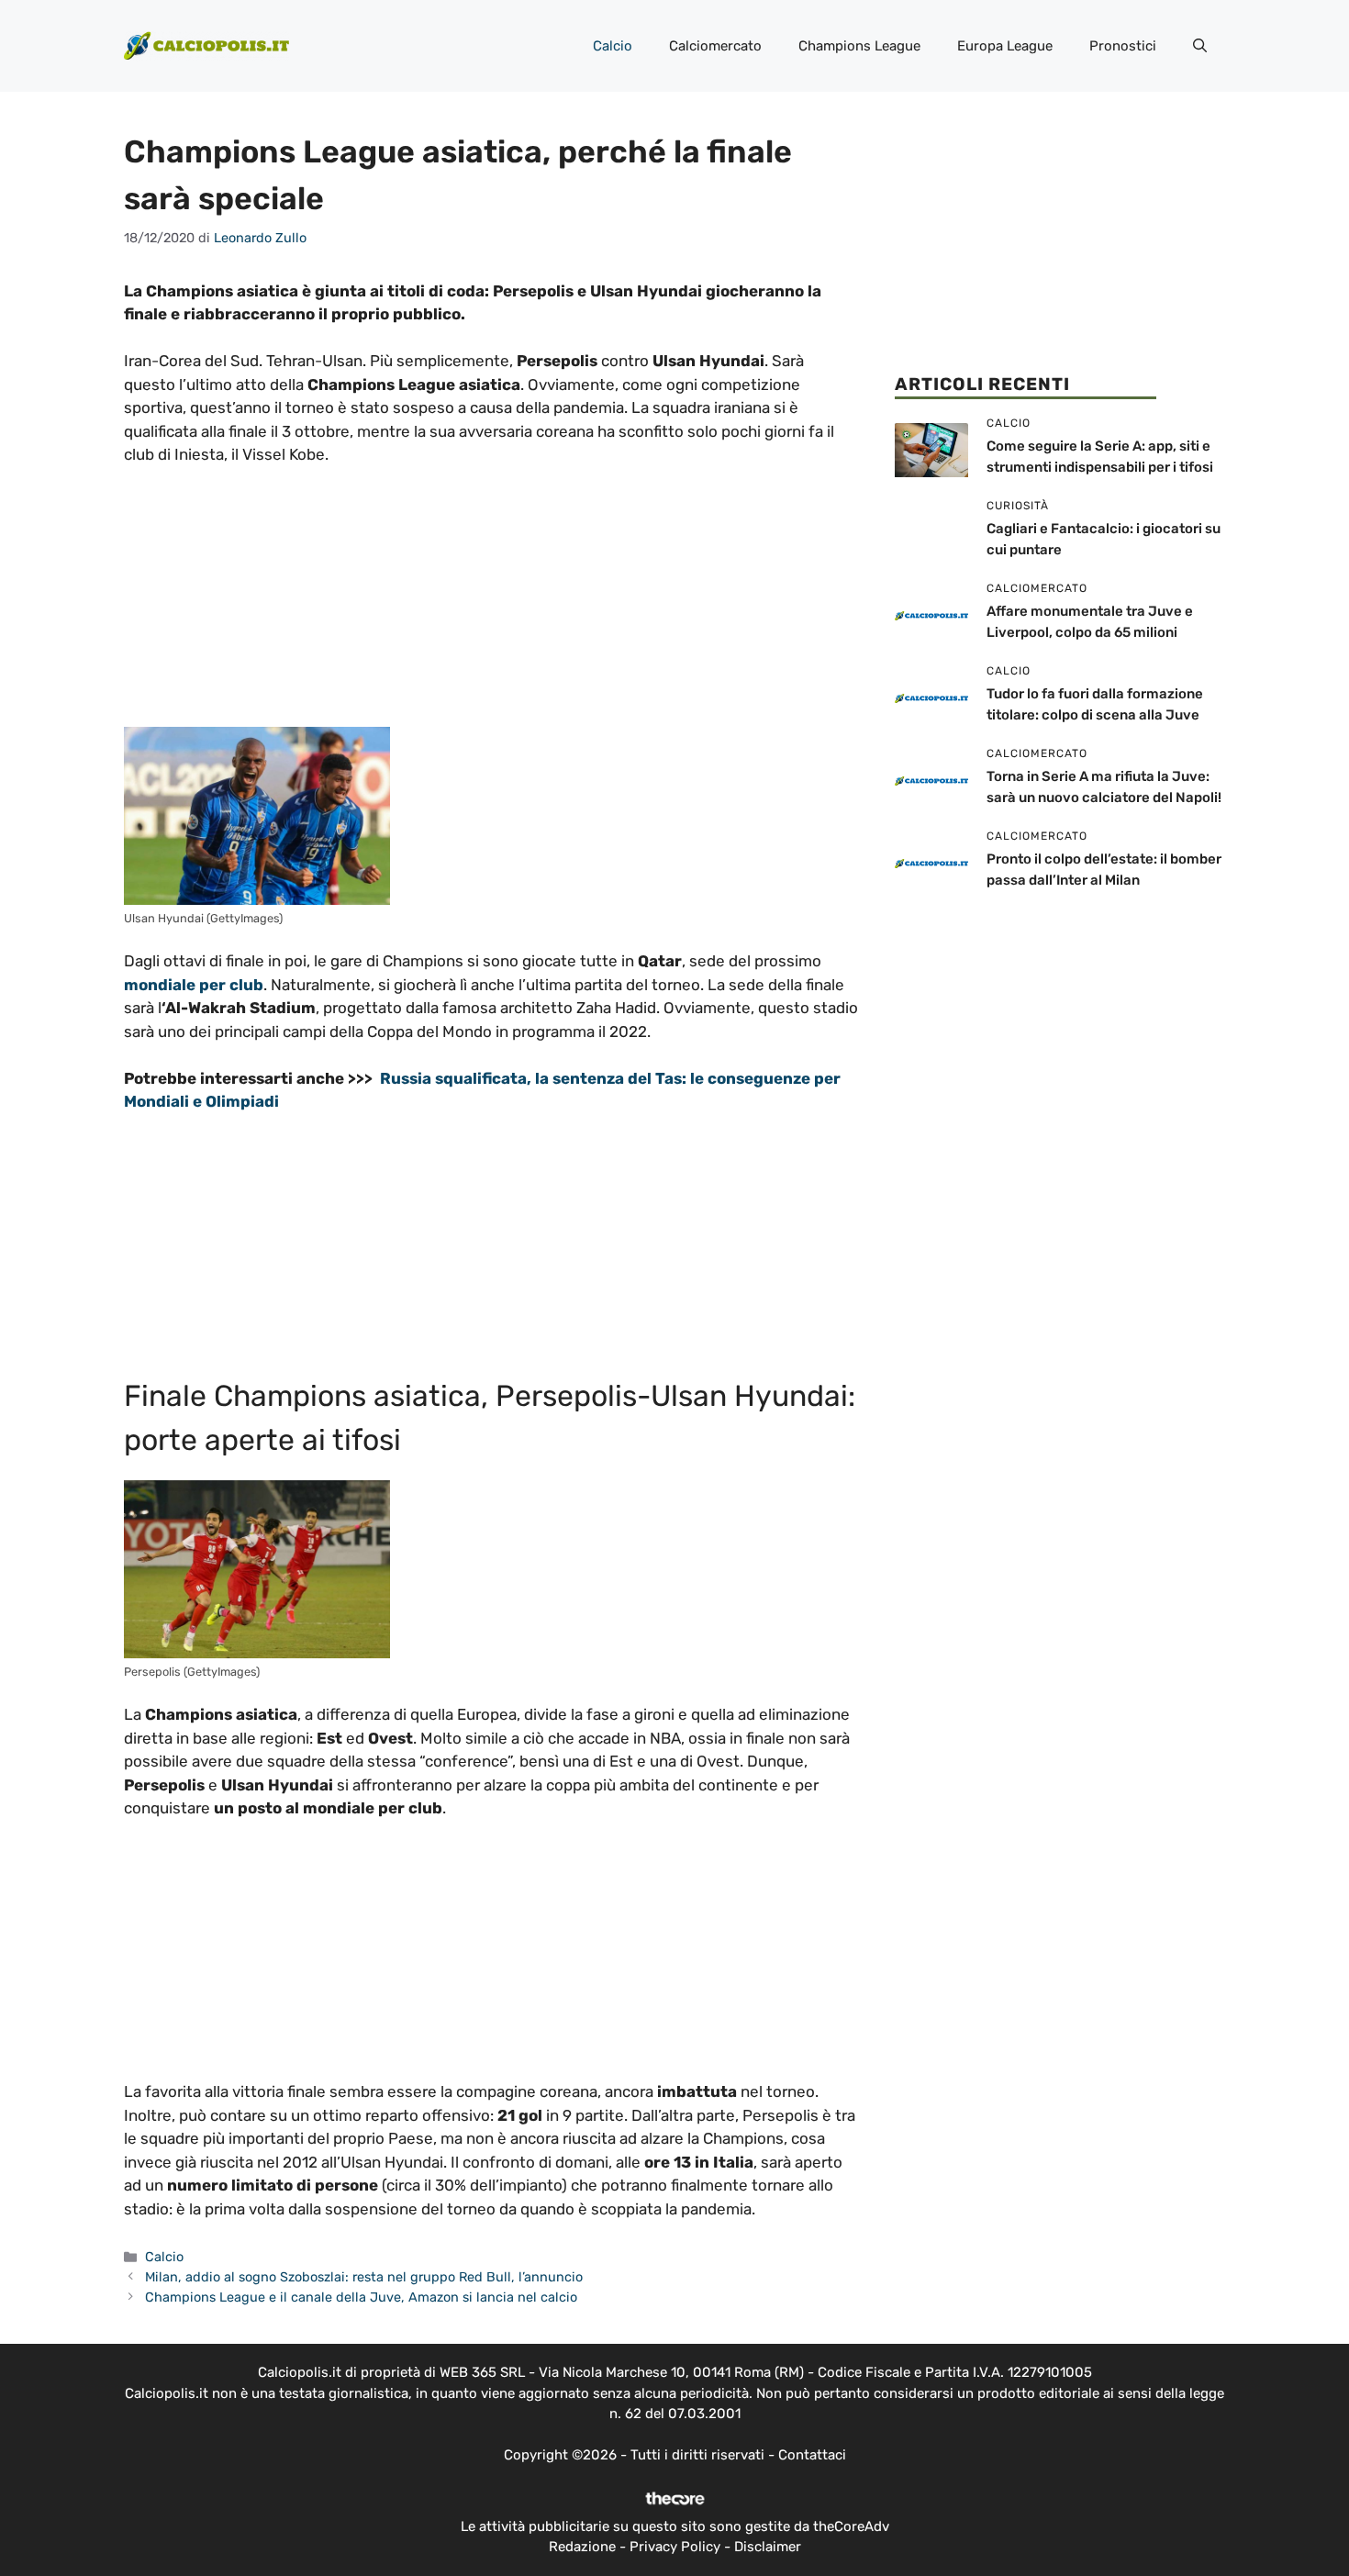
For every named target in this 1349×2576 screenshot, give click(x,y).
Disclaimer (768, 2547)
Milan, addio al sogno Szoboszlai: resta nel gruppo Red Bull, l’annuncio (364, 2277)
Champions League (859, 46)
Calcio (613, 46)
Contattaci (812, 2455)
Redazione (582, 2547)
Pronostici (1123, 46)
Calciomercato (715, 46)
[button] (1200, 46)
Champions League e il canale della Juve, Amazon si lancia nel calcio (361, 2297)
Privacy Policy (675, 2547)
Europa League (1005, 46)
